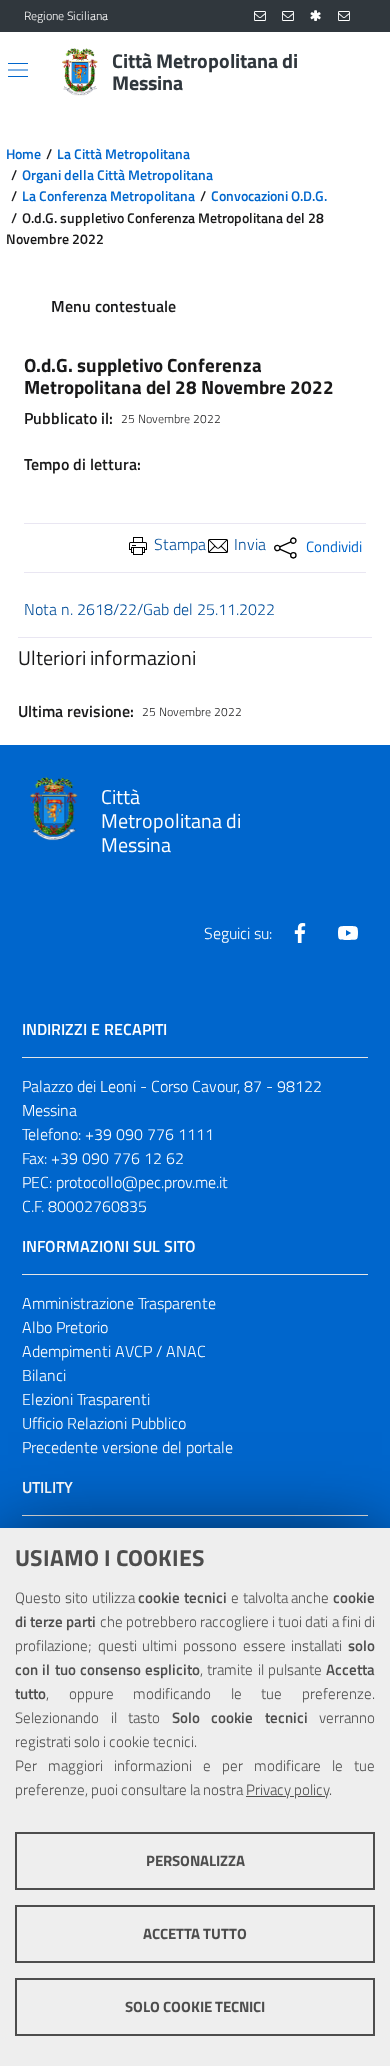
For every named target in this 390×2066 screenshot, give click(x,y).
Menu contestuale (113, 306)
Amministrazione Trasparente (119, 1303)
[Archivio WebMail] (288, 16)
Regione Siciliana (66, 16)
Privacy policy (287, 1789)
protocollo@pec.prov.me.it (142, 1182)
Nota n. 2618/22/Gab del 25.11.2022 (149, 609)
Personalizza (195, 1860)
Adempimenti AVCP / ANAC (114, 1351)
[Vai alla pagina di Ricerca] (354, 72)
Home (23, 154)
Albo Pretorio (65, 1327)
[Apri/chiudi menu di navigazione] (18, 70)
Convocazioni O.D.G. (269, 196)
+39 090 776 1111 (149, 1134)
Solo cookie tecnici (195, 2006)
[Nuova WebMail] (260, 16)
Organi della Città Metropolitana (117, 175)
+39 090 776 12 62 (117, 1158)
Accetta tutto (195, 1933)
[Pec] (344, 16)
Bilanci (44, 1375)
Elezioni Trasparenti (86, 1399)
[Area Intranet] (316, 16)
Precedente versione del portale (127, 1447)
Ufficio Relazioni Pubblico (104, 1423)
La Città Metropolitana (123, 154)
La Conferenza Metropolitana (108, 196)
